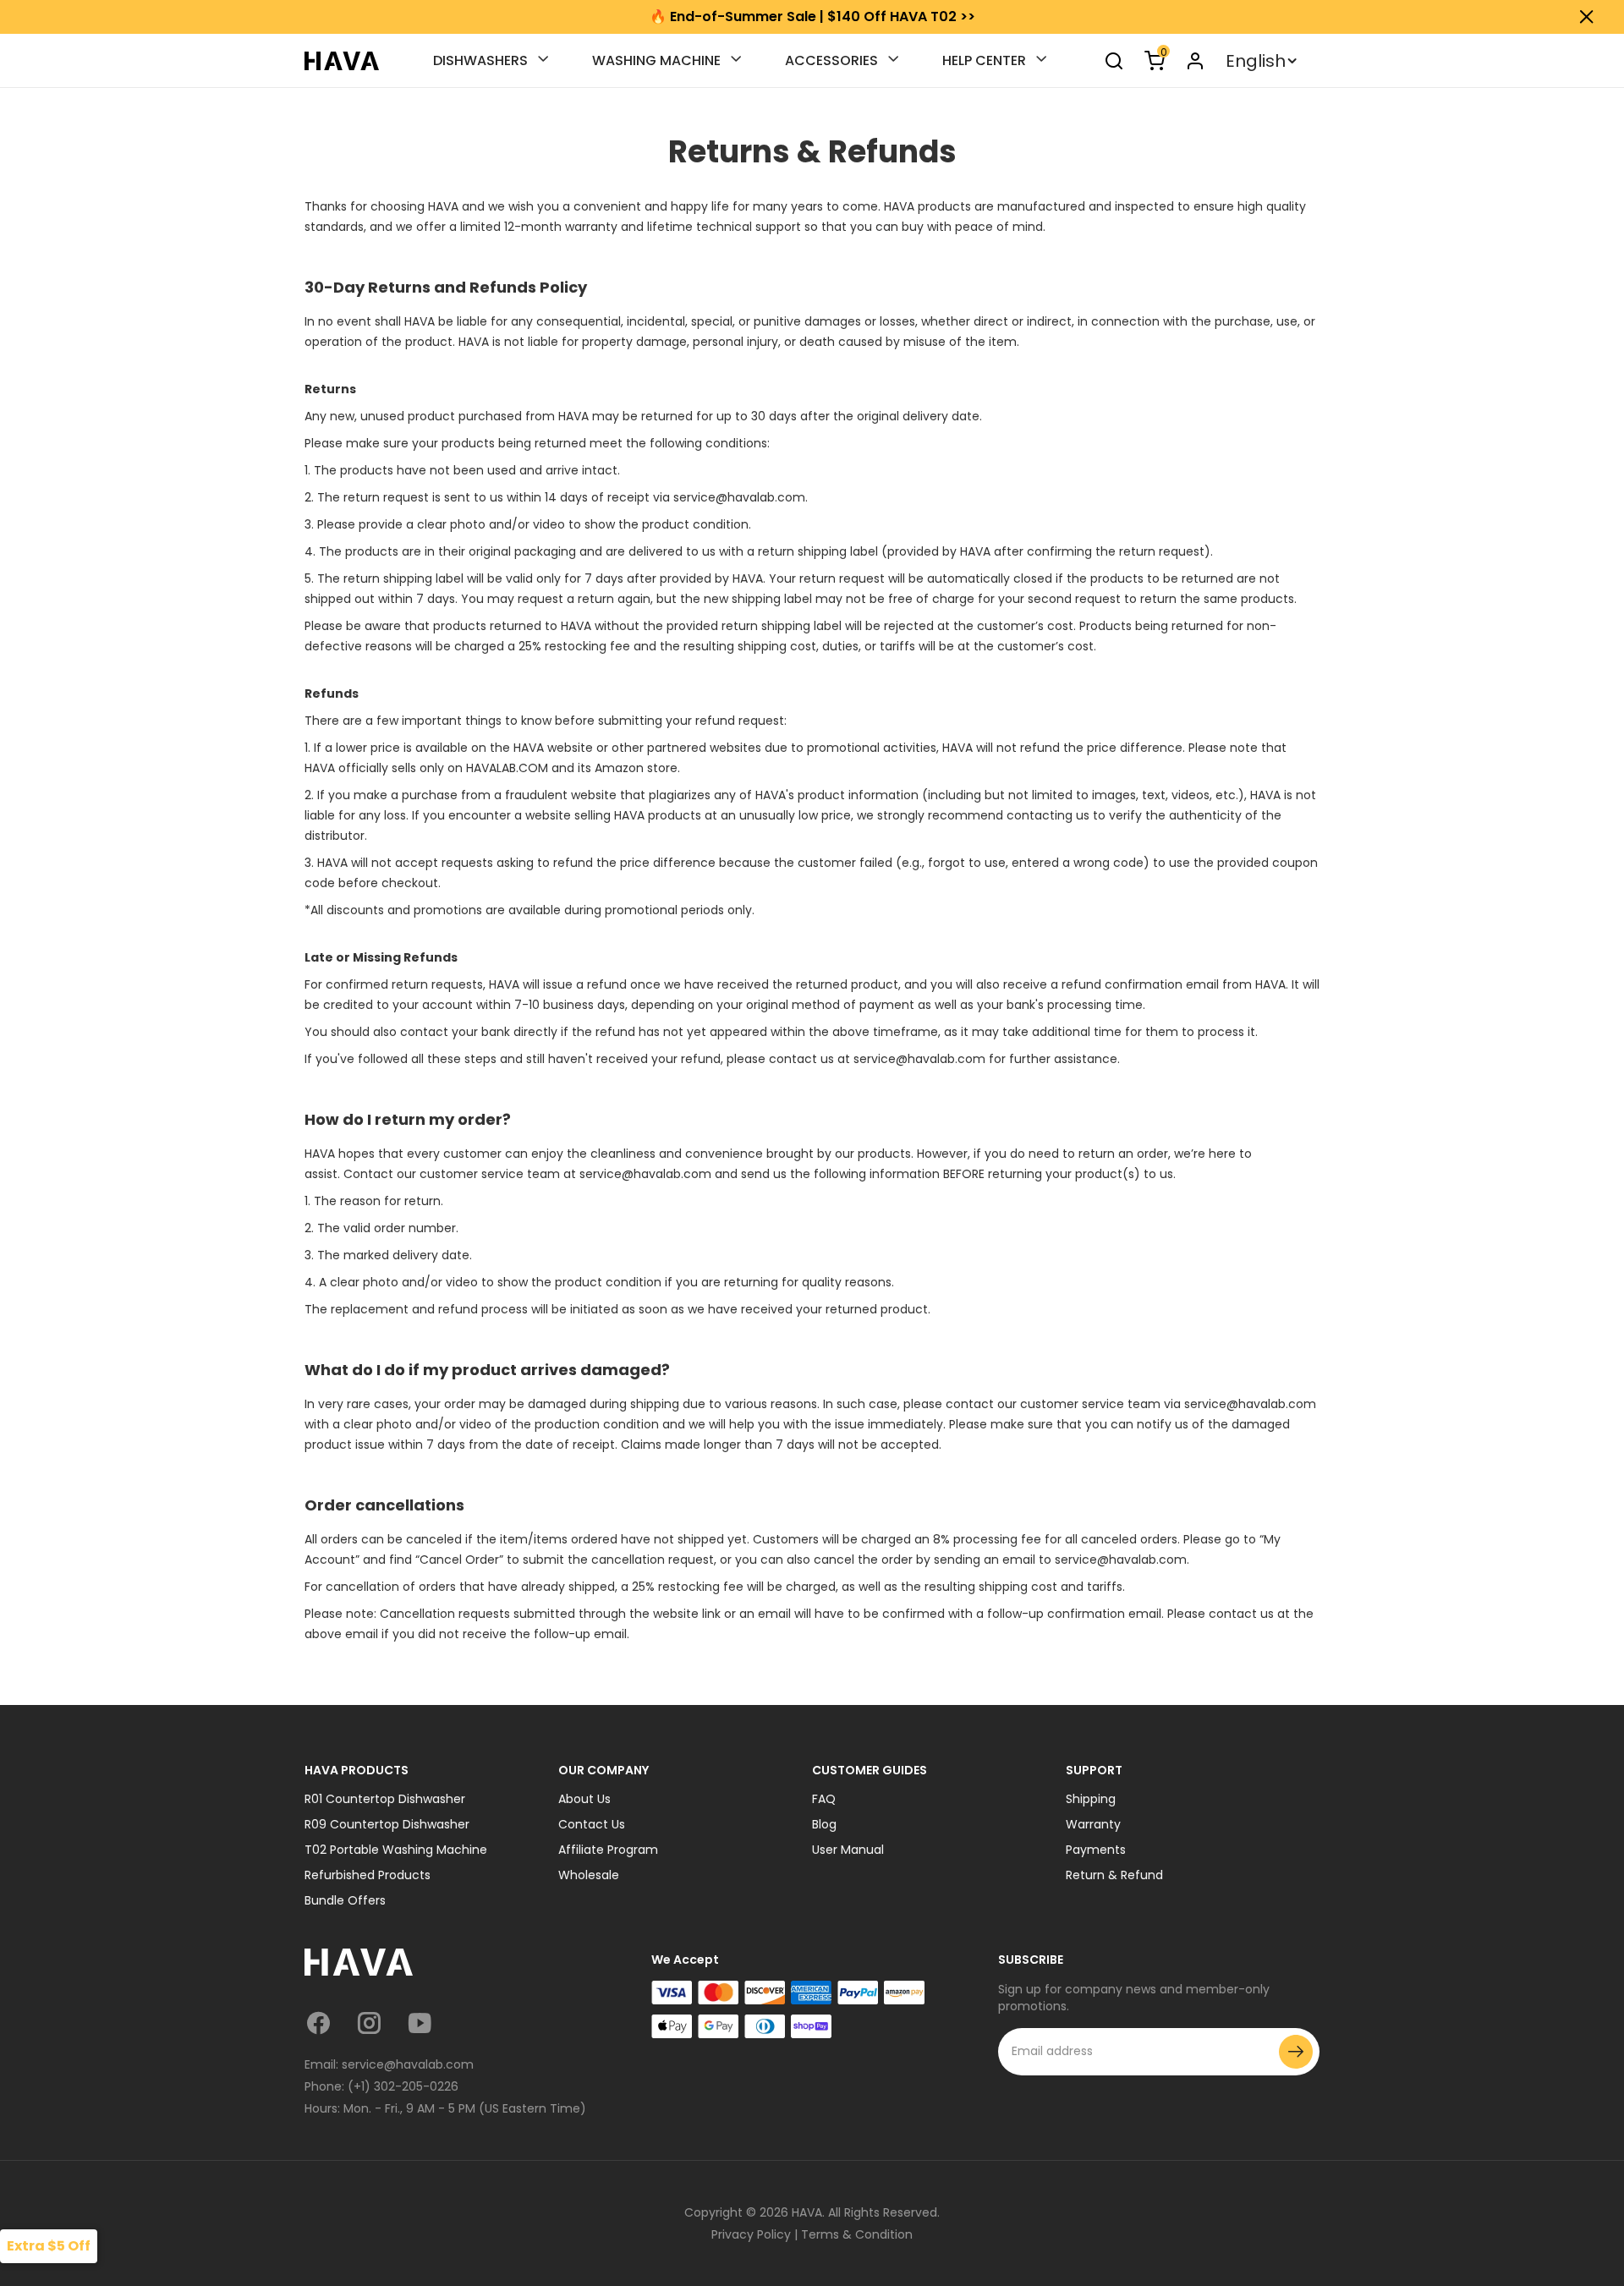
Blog (824, 1824)
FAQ (824, 1799)
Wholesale (589, 1875)
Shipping (1091, 1799)
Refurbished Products (368, 1875)
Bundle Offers (345, 1900)
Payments (1096, 1850)
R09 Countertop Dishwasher (387, 1824)
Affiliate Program (608, 1850)
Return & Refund (1114, 1875)
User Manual (848, 1850)
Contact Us (592, 1824)
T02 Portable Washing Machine (396, 1850)
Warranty (1093, 1824)
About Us (584, 1799)
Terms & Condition (857, 2234)
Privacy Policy (751, 2234)
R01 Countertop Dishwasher (385, 1799)
